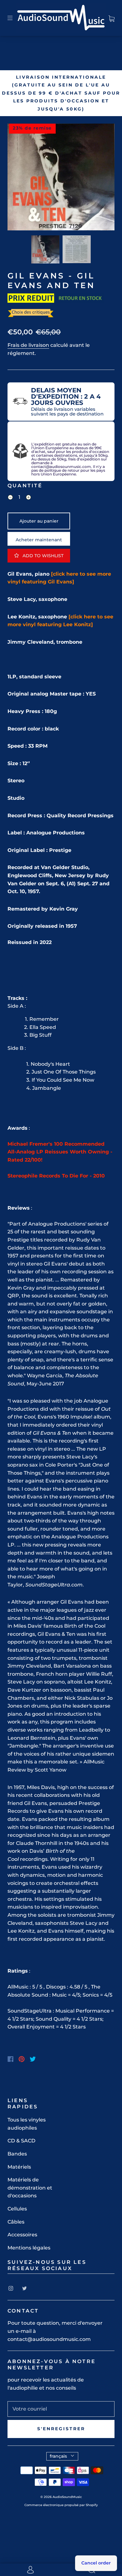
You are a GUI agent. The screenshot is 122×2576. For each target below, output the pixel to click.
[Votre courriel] (61, 2409)
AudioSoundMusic (67, 2497)
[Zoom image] (61, 178)
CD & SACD (21, 2141)
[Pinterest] (22, 2059)
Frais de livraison (28, 345)
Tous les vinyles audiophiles (27, 2124)
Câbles (16, 2222)
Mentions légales (29, 2248)
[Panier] (112, 18)
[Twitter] (33, 2059)
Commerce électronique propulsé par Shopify (61, 2505)
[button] (18, 178)
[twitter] (24, 2288)
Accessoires (22, 2235)
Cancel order (96, 2563)
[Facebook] (10, 2059)
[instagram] (11, 2288)
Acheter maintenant (39, 540)
